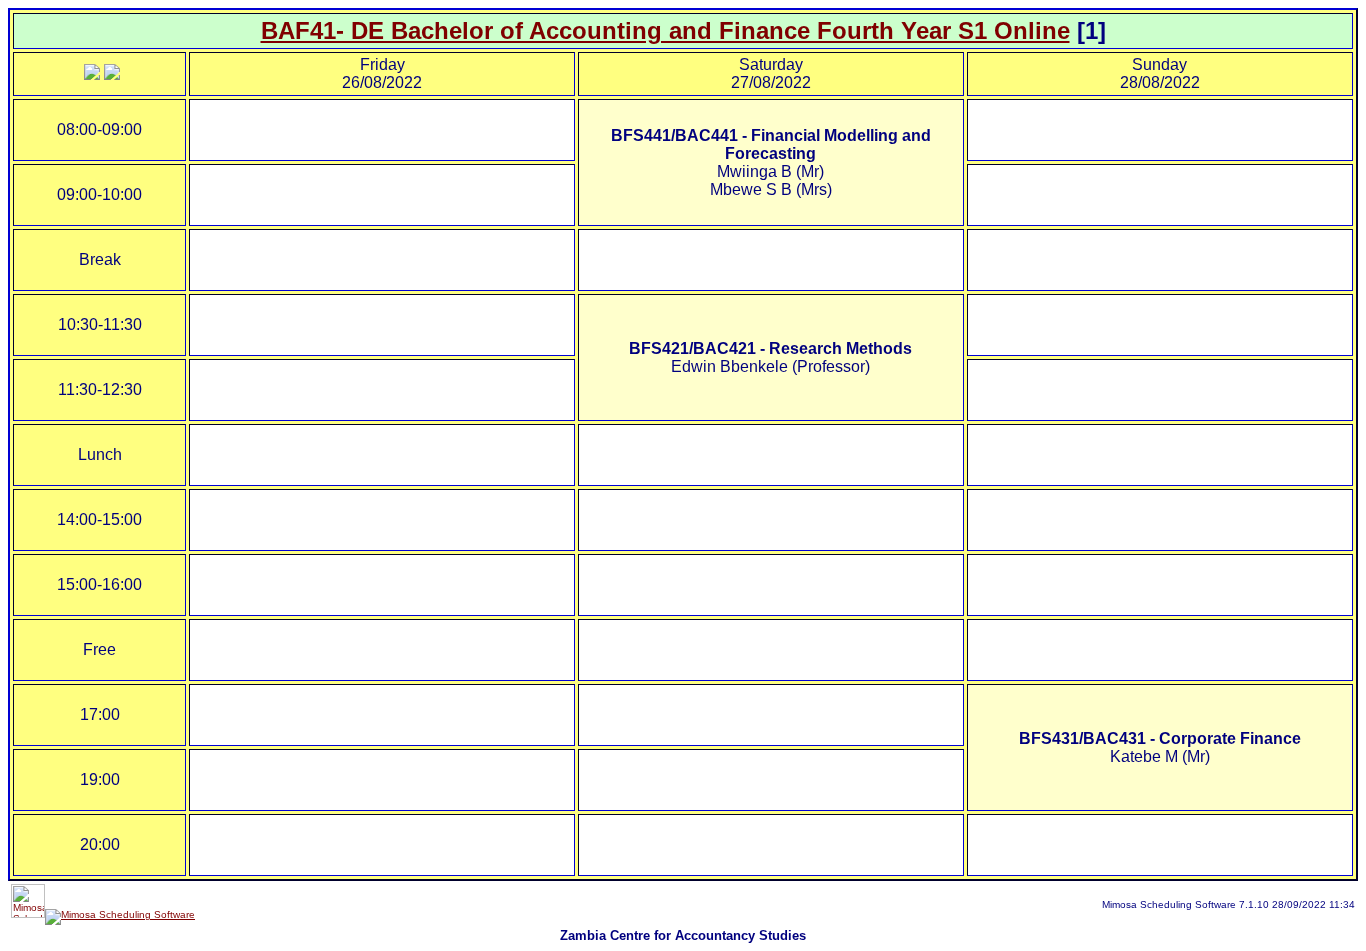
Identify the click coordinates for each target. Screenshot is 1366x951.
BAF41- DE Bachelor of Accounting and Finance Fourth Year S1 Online (665, 30)
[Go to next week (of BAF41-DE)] (112, 74)
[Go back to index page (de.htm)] (92, 74)
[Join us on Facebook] (120, 914)
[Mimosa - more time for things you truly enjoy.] (28, 914)
